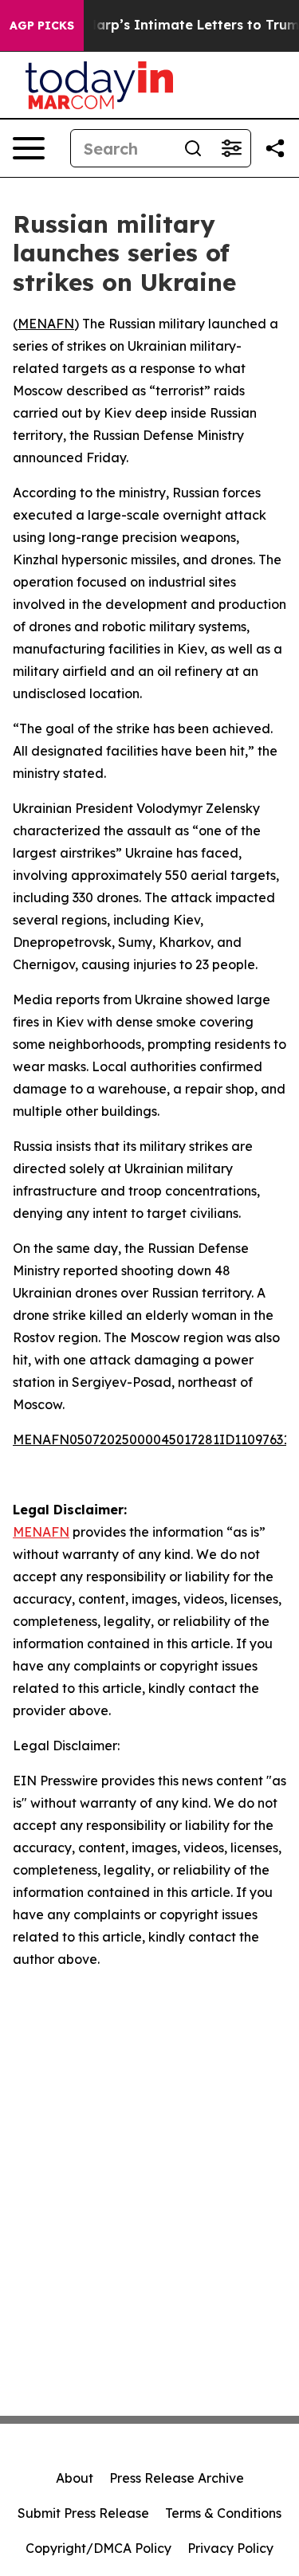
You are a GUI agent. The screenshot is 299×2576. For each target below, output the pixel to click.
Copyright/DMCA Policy (98, 2548)
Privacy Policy (230, 2548)
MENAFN (46, 324)
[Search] (193, 148)
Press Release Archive (177, 2478)
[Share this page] (275, 148)
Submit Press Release (83, 2513)
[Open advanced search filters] (231, 148)
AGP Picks (42, 26)
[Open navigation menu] (29, 148)
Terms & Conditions (223, 2513)
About (75, 2478)
